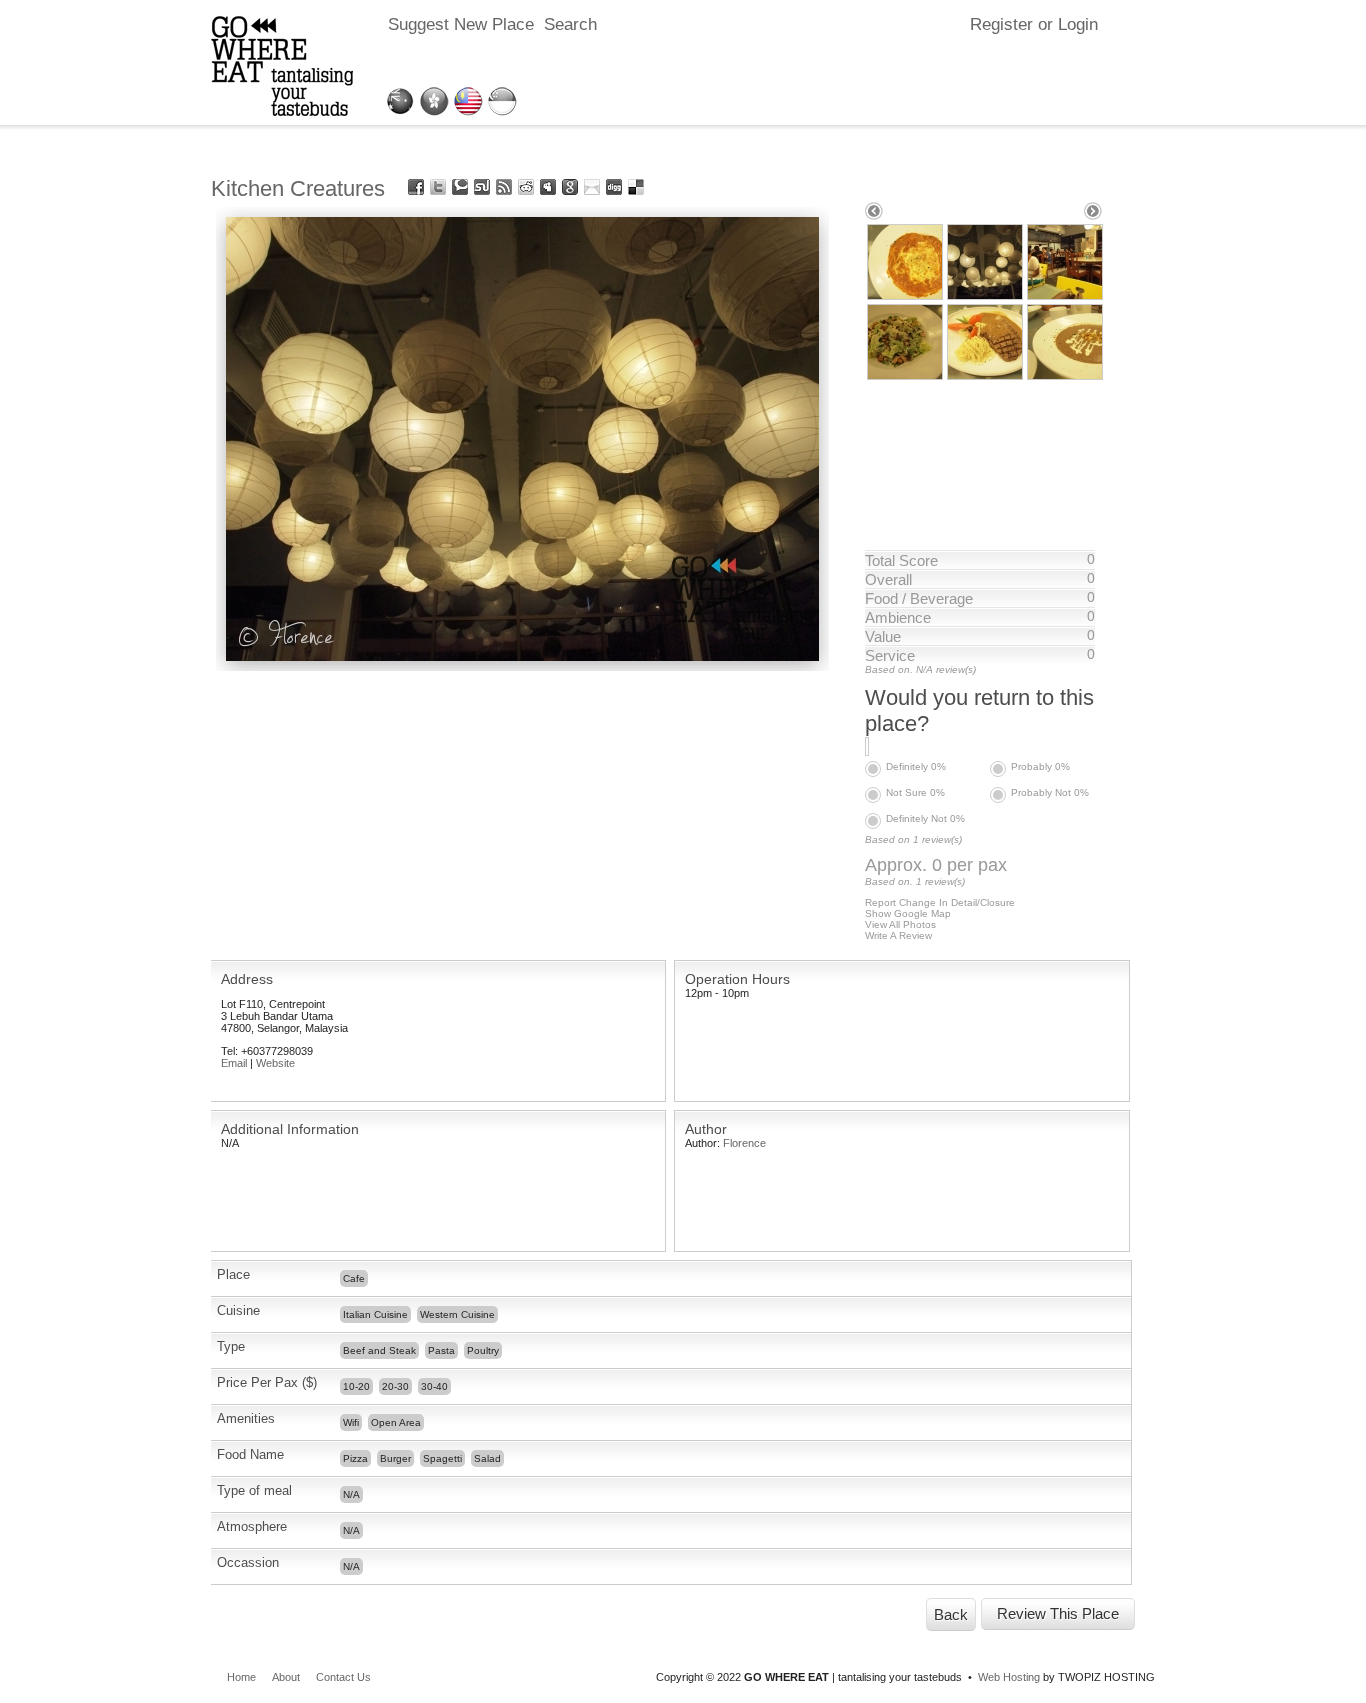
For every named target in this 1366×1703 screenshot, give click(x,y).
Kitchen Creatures (298, 188)
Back (951, 1614)
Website (275, 1063)
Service (890, 655)
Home (241, 1677)
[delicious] (636, 187)
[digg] (614, 187)
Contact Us (343, 1677)
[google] (570, 187)
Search (570, 24)
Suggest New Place (461, 24)
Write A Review (898, 935)
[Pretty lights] (522, 656)
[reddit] (526, 187)
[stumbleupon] (482, 187)
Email (234, 1063)
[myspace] (548, 187)
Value (883, 636)
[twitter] (438, 187)
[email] (592, 187)
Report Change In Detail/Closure (940, 902)
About (286, 1677)
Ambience (898, 617)
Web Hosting (1009, 1677)
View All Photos (900, 924)
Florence (744, 1143)
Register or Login (1034, 24)
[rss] (504, 187)
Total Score (901, 560)
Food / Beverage (919, 598)
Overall (888, 579)
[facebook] (416, 187)
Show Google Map (908, 913)
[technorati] (460, 187)
